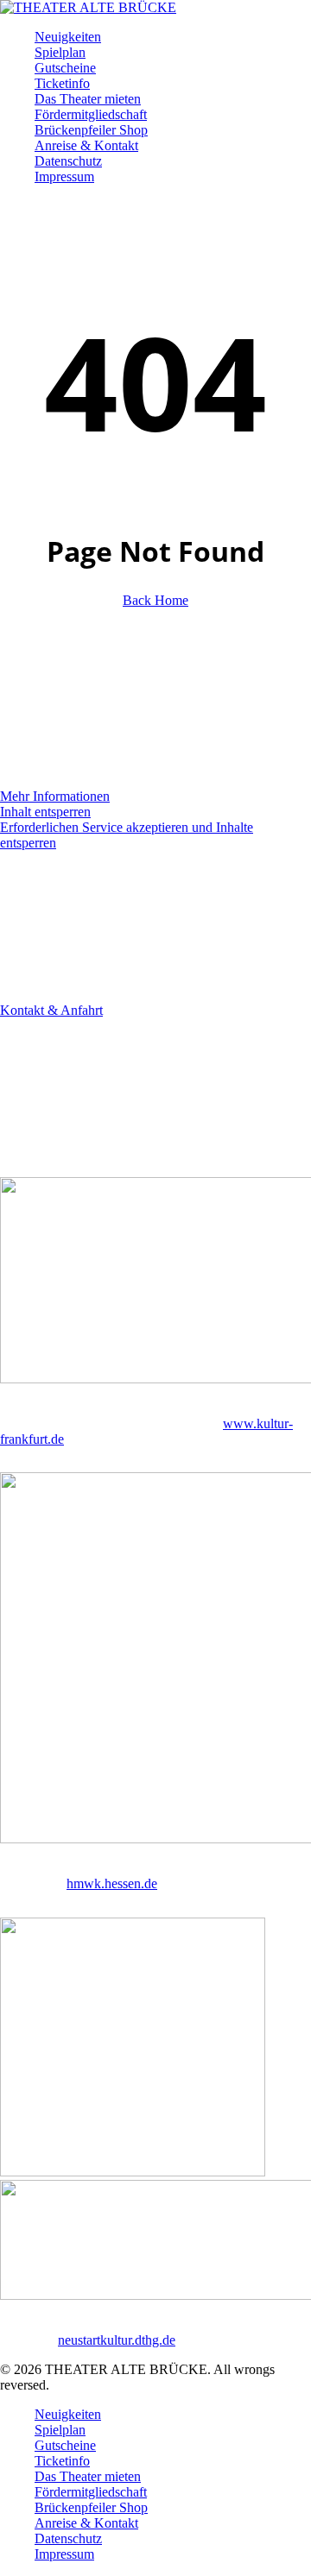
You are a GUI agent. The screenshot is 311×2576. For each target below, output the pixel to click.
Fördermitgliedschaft (91, 2492)
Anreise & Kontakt (86, 2523)
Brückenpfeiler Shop (91, 2507)
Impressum (64, 2554)
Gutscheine (65, 2445)
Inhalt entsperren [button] (45, 812)
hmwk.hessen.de (112, 1883)
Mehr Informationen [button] (55, 796)
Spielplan (60, 2430)
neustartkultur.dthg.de (117, 2340)
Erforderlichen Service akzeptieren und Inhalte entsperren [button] (127, 835)
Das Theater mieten (88, 2476)
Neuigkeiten (68, 2414)
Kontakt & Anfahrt (51, 1010)
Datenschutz (68, 2538)
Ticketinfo (62, 2461)
